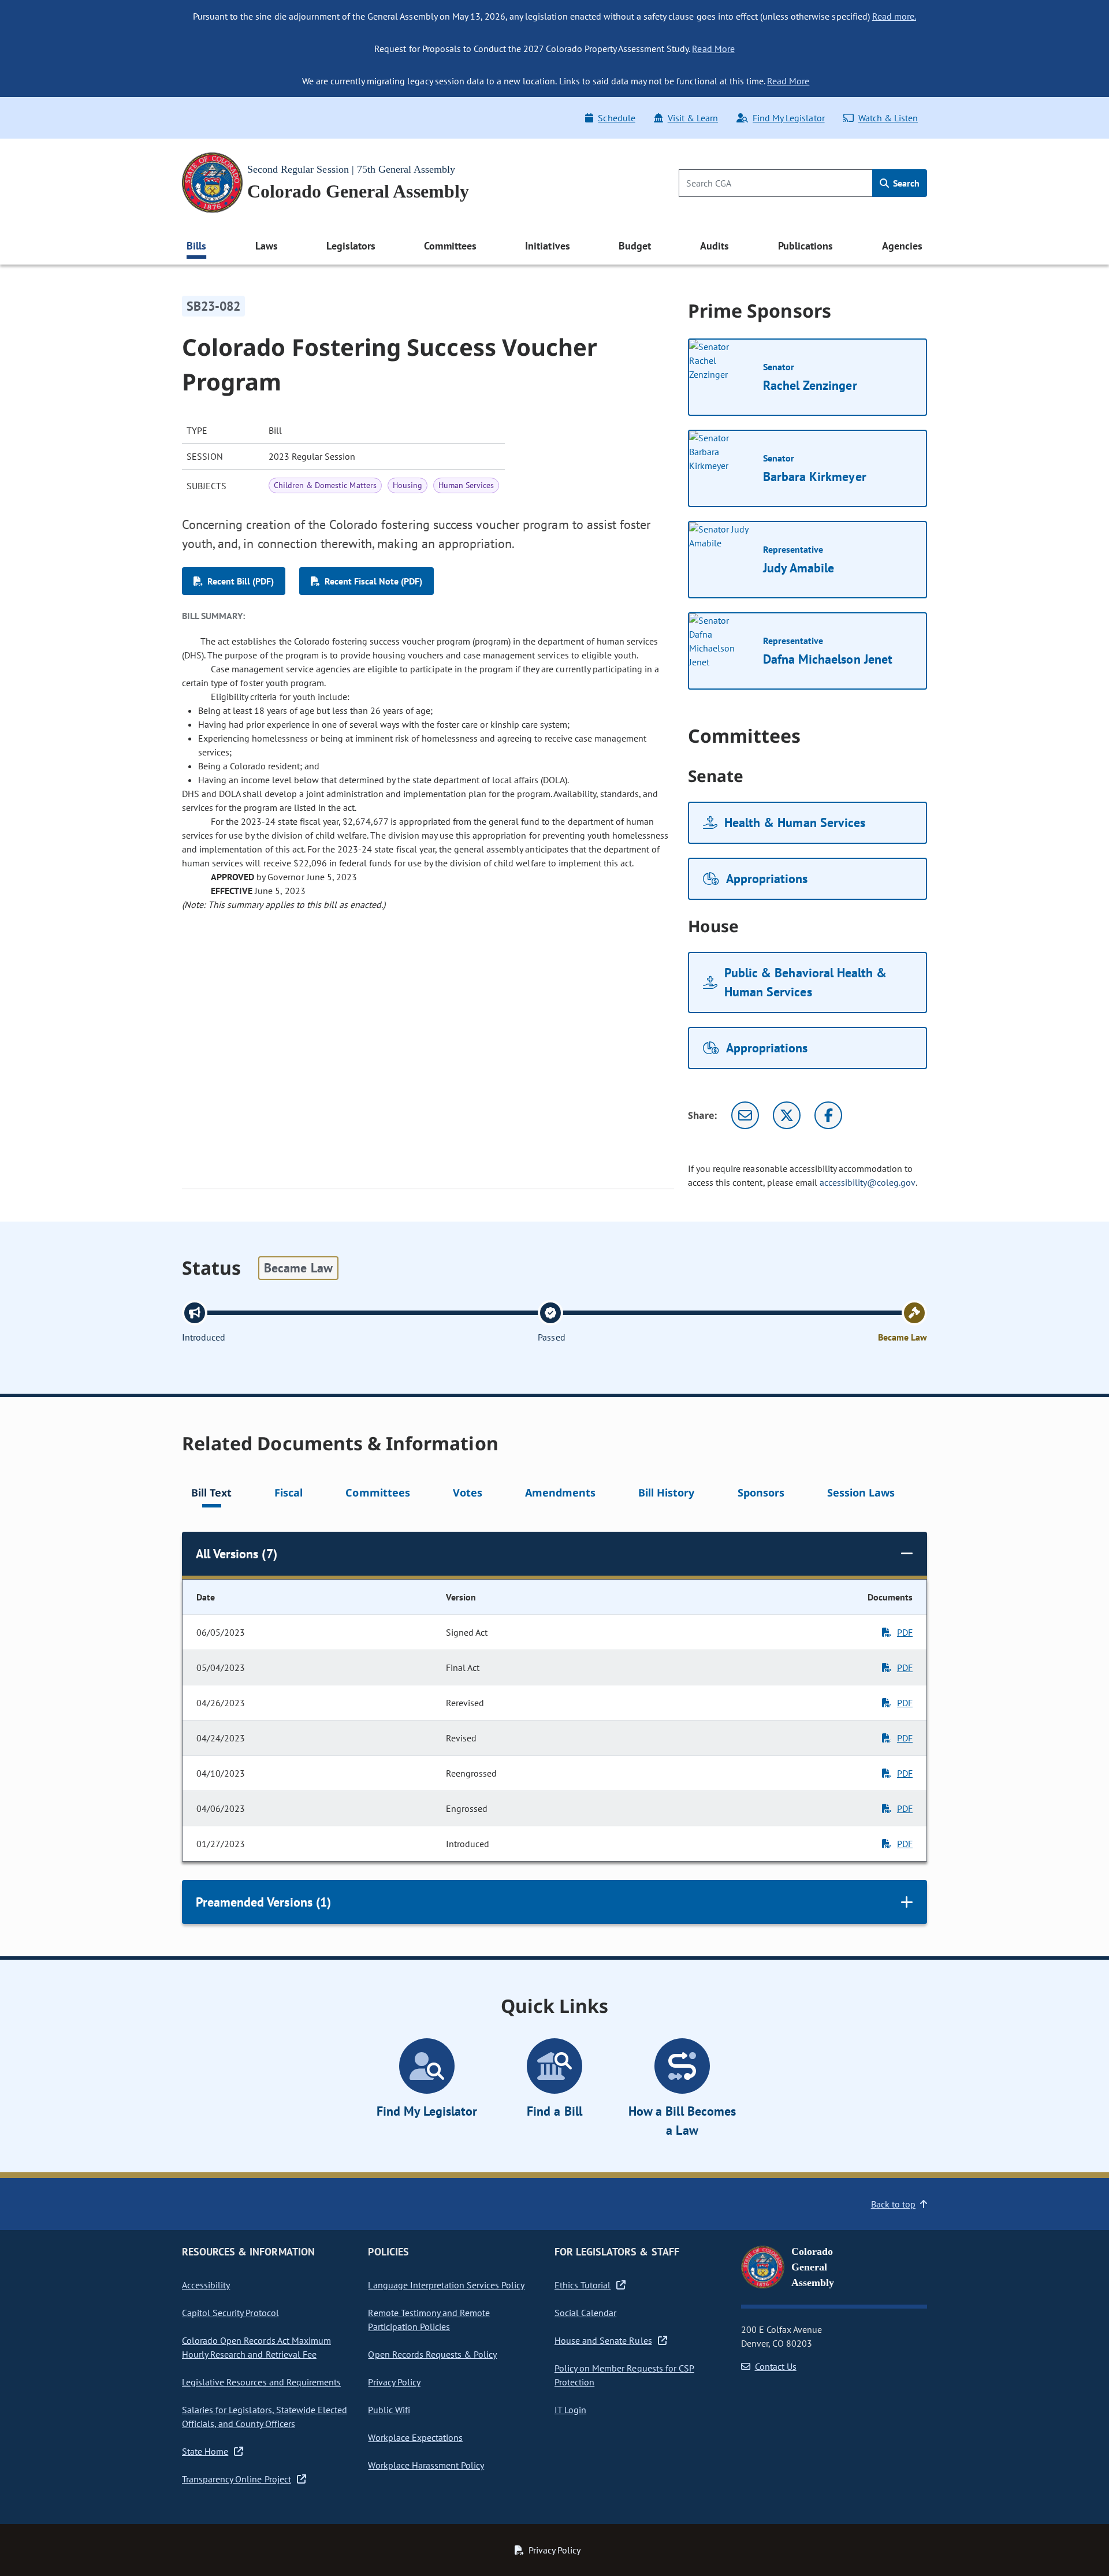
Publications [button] (805, 246)
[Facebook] (828, 1115)
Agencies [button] (902, 246)
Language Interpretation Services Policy (446, 2285)
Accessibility (206, 2285)
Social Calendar (585, 2313)
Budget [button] (635, 246)
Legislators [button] (351, 246)
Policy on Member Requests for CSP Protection (624, 2375)
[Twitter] (787, 1115)
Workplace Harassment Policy (426, 2465)
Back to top (893, 2204)
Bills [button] (196, 246)
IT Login (570, 2410)
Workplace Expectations (415, 2437)
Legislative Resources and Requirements (261, 2382)
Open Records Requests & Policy (432, 2354)
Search (905, 183)
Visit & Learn (693, 118)
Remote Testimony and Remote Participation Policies (429, 2320)
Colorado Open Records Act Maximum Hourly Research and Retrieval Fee (256, 2347)
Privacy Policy (394, 2382)
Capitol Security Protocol (230, 2313)
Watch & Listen (888, 118)
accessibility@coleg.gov (868, 1182)
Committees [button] (450, 246)
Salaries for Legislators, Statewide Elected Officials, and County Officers (265, 2417)
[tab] (211, 1494)
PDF (905, 1632)
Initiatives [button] (547, 246)
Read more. (894, 16)
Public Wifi (389, 2410)
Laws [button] (267, 246)
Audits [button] (714, 246)
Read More (713, 49)
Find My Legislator (788, 118)
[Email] (745, 1115)
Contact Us (776, 2366)
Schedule (616, 118)
